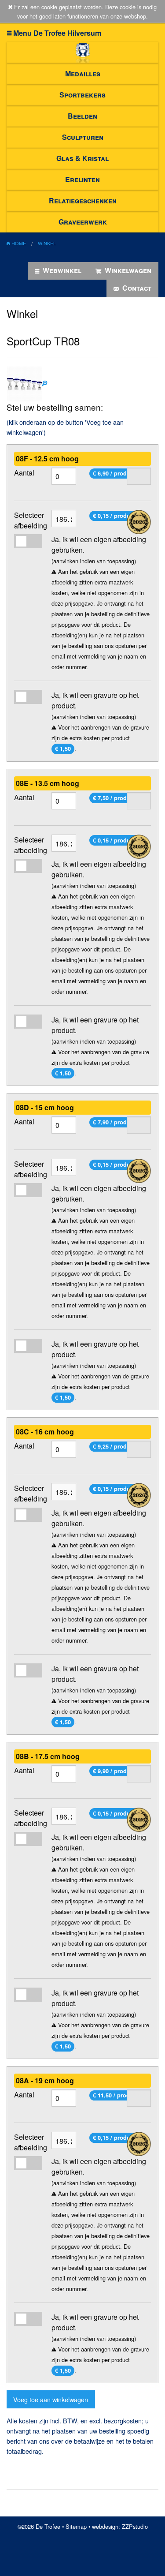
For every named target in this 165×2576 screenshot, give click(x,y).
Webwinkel (61, 270)
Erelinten (82, 179)
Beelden (82, 116)
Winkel (47, 243)
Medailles (83, 73)
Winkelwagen (127, 270)
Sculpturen (83, 137)
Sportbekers (82, 95)
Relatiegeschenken (83, 200)
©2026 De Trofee (39, 2526)
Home (18, 243)
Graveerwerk (83, 222)
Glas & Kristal (82, 158)
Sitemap (76, 2526)
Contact (136, 288)
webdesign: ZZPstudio (120, 2526)
